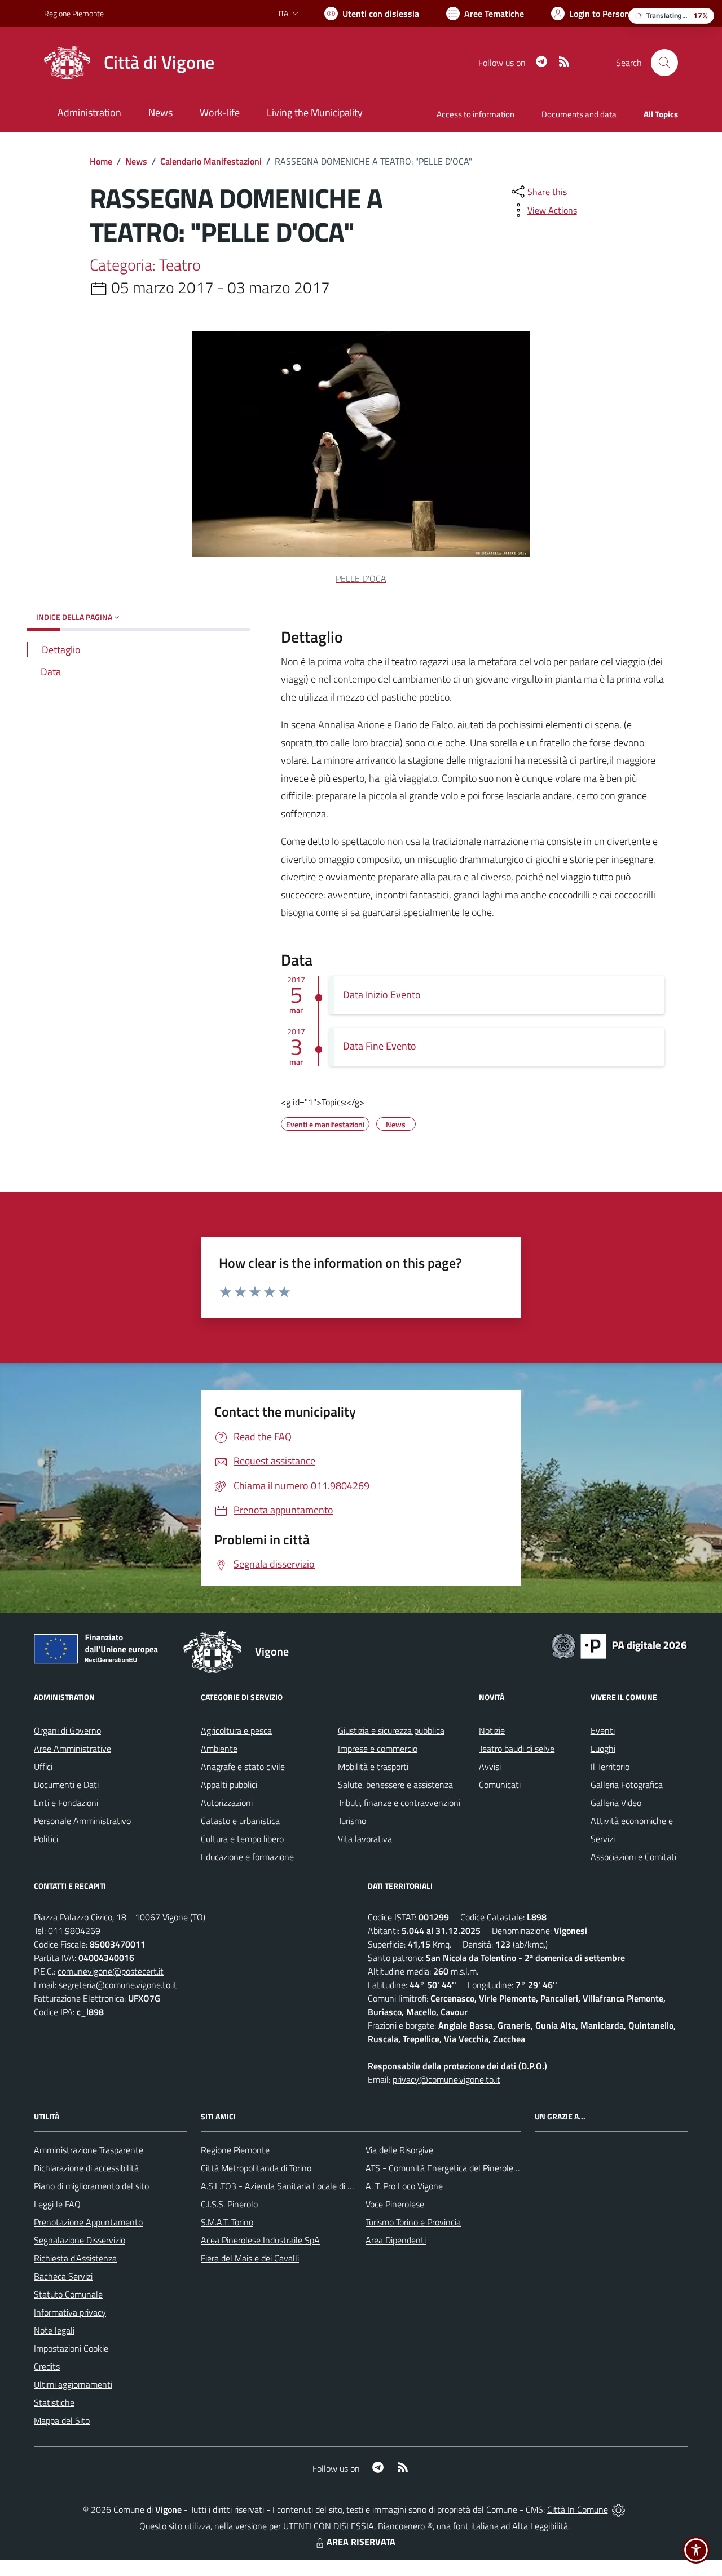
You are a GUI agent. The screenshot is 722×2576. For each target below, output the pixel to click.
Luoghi (603, 1749)
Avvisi (490, 1767)
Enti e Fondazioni (66, 1803)
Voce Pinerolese (395, 2204)
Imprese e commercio (378, 1749)
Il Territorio (610, 1767)
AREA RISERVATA (361, 2542)
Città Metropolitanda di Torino (256, 2168)
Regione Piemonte (74, 13)
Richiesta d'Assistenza (75, 2258)
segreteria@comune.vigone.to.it (118, 1985)
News (136, 161)
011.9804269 (74, 1931)
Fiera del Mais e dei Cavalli (250, 2258)
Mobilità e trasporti (373, 1767)
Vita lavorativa (365, 1839)
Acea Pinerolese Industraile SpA (260, 2240)
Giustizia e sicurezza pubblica (391, 1730)
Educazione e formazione (247, 1857)
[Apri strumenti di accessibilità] (696, 2550)
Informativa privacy (70, 2312)
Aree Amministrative (72, 1749)
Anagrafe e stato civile (243, 1767)
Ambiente (219, 1749)
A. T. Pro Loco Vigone (404, 2186)
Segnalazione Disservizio (80, 2240)
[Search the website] (664, 63)
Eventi (603, 1730)
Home (101, 161)
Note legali (54, 2330)
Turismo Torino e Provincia (413, 2222)
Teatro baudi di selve (517, 1749)
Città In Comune (578, 2509)
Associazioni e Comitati (633, 1857)
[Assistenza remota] (618, 2509)
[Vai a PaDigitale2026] (619, 1645)
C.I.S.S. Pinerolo (229, 2204)
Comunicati (500, 1785)
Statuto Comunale (68, 2294)
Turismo (352, 1821)
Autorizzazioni (227, 1803)
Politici (46, 1839)
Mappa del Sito (62, 2420)
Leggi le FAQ (57, 2204)
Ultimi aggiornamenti (73, 2384)
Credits (47, 2366)
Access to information (476, 114)
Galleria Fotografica (627, 1785)
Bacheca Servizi (63, 2276)
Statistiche (54, 2402)
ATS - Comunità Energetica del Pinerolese (444, 2168)
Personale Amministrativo (82, 1821)
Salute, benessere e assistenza (395, 1785)
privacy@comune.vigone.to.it (446, 2079)
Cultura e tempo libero (242, 1839)
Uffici (43, 1767)
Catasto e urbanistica (240, 1821)
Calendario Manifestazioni (211, 161)
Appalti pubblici (229, 1785)
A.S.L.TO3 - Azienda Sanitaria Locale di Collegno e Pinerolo (310, 2186)
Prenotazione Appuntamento (88, 2222)
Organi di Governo (67, 1730)
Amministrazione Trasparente (89, 2150)
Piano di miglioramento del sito (91, 2186)
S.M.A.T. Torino (227, 2222)
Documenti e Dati (66, 1785)
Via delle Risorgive (399, 2150)
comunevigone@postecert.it (111, 1971)
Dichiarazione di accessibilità (86, 2168)
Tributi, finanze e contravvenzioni (399, 1803)
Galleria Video (616, 1803)
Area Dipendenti (396, 2240)
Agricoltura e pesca (236, 1730)
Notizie (492, 1730)
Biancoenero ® (405, 2526)
